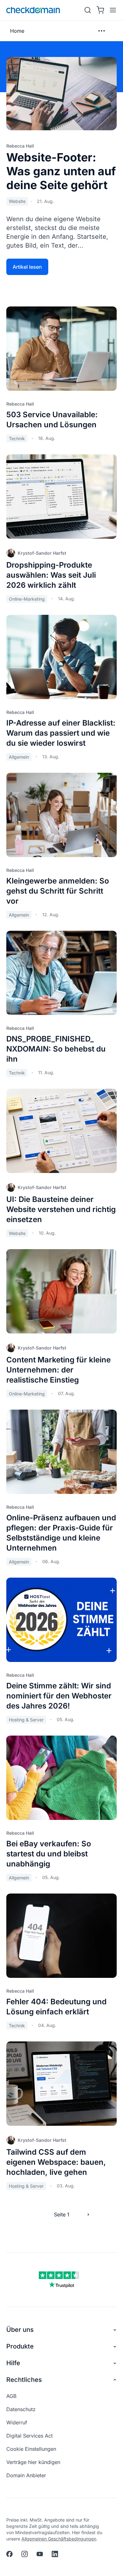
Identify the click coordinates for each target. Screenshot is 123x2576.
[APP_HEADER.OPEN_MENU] (112, 10)
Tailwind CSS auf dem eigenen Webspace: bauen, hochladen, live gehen (56, 2162)
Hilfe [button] (13, 2363)
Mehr (102, 31)
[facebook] (9, 2554)
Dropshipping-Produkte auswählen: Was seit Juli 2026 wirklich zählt (51, 575)
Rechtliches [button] (24, 2380)
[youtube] (40, 2554)
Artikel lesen (27, 267)
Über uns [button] (20, 2330)
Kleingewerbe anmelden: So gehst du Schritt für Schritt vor (58, 891)
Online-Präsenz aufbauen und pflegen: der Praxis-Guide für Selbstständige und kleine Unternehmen (61, 1533)
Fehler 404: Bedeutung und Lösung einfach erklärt (56, 2007)
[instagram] (25, 2554)
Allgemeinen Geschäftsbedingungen (59, 2539)
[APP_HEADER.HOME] (33, 10)
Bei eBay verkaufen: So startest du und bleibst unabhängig (49, 1854)
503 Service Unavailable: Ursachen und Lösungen (52, 420)
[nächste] (88, 2214)
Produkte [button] (20, 2346)
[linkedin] (55, 2554)
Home (17, 31)
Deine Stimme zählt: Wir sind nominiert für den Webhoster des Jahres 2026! (59, 1696)
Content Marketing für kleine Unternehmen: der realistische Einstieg (59, 1370)
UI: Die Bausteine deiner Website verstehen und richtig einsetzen (61, 1209)
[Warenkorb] (100, 10)
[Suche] (88, 10)
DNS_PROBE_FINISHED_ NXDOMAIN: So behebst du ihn (56, 1049)
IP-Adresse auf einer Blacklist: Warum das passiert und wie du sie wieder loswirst (61, 733)
